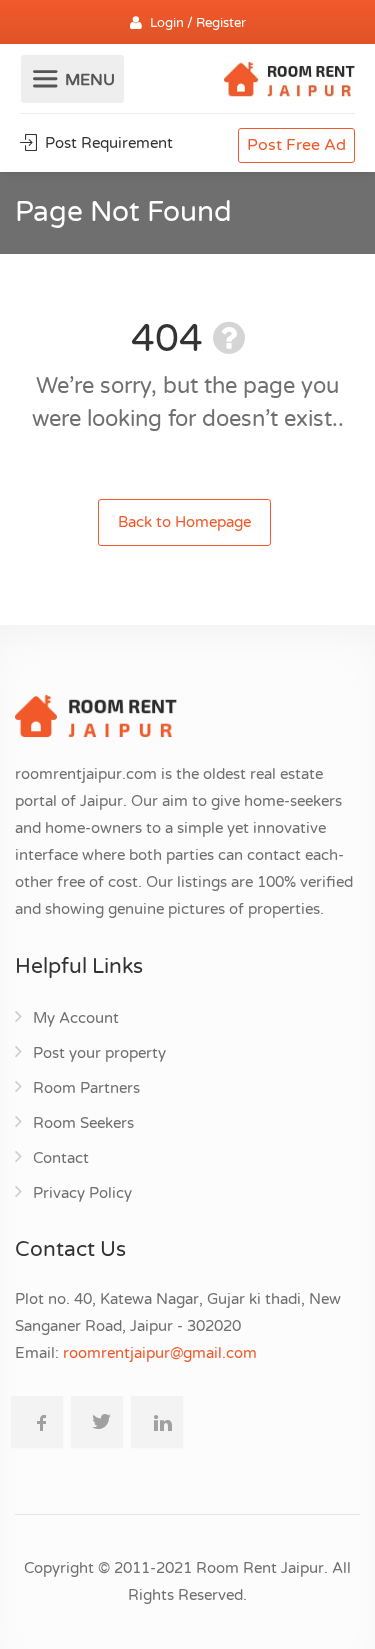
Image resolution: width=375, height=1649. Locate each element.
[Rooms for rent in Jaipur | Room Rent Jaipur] (289, 82)
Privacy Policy (82, 1193)
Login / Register (198, 23)
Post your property (99, 1053)
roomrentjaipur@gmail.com (160, 1353)
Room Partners (86, 1088)
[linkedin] (157, 1422)
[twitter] (97, 1422)
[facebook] (37, 1422)
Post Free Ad (296, 145)
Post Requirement (107, 143)
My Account (76, 1018)
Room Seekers (83, 1123)
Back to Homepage (184, 522)
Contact (61, 1158)
